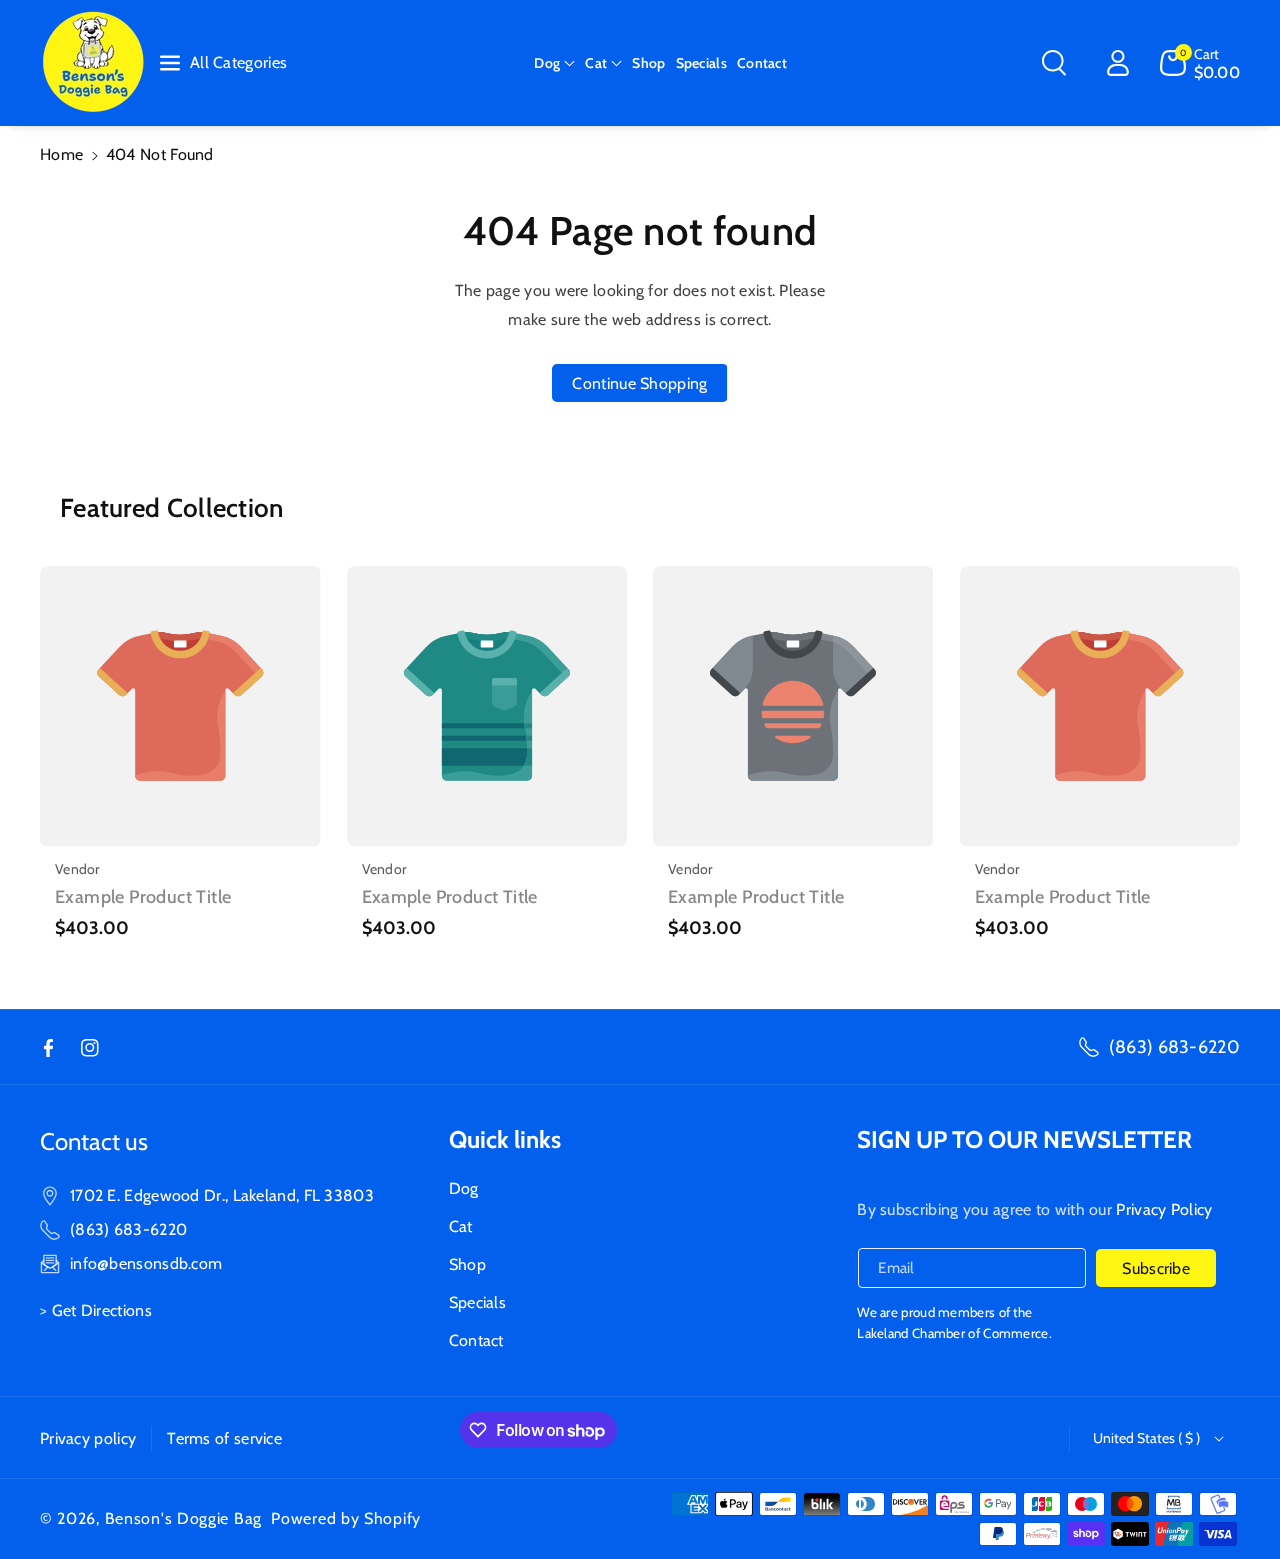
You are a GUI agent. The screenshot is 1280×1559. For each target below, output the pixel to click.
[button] (554, 63)
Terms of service (224, 1438)
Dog (547, 63)
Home (61, 154)
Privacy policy (88, 1438)
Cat (596, 63)
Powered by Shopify (346, 1518)
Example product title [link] (143, 897)
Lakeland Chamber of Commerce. (954, 1333)
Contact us (94, 1141)
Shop (467, 1264)
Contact (476, 1340)
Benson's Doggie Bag (183, 1518)
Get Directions (102, 1310)
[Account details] (1118, 63)
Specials (477, 1302)
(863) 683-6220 (1174, 1047)
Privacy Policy (1164, 1209)
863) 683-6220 (131, 1229)
